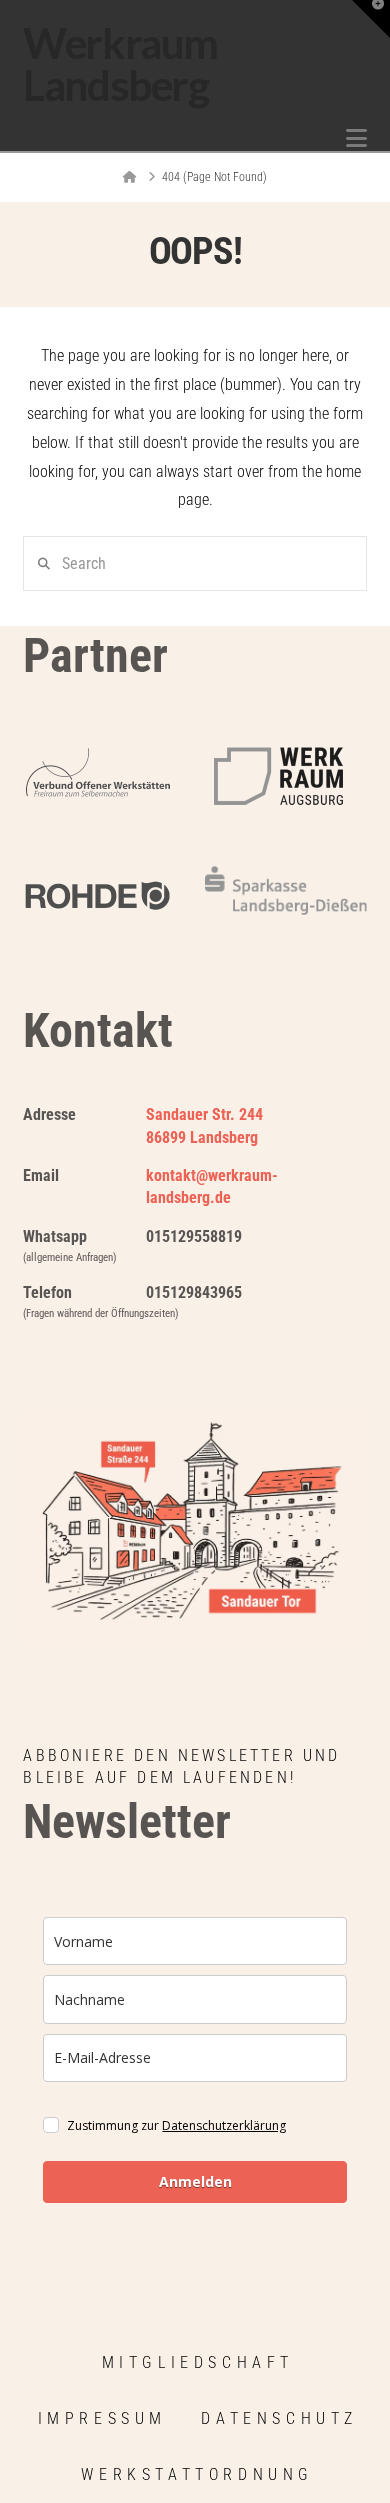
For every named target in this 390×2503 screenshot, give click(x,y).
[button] (356, 138)
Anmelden (195, 2181)
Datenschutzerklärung (224, 2125)
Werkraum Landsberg (120, 64)
